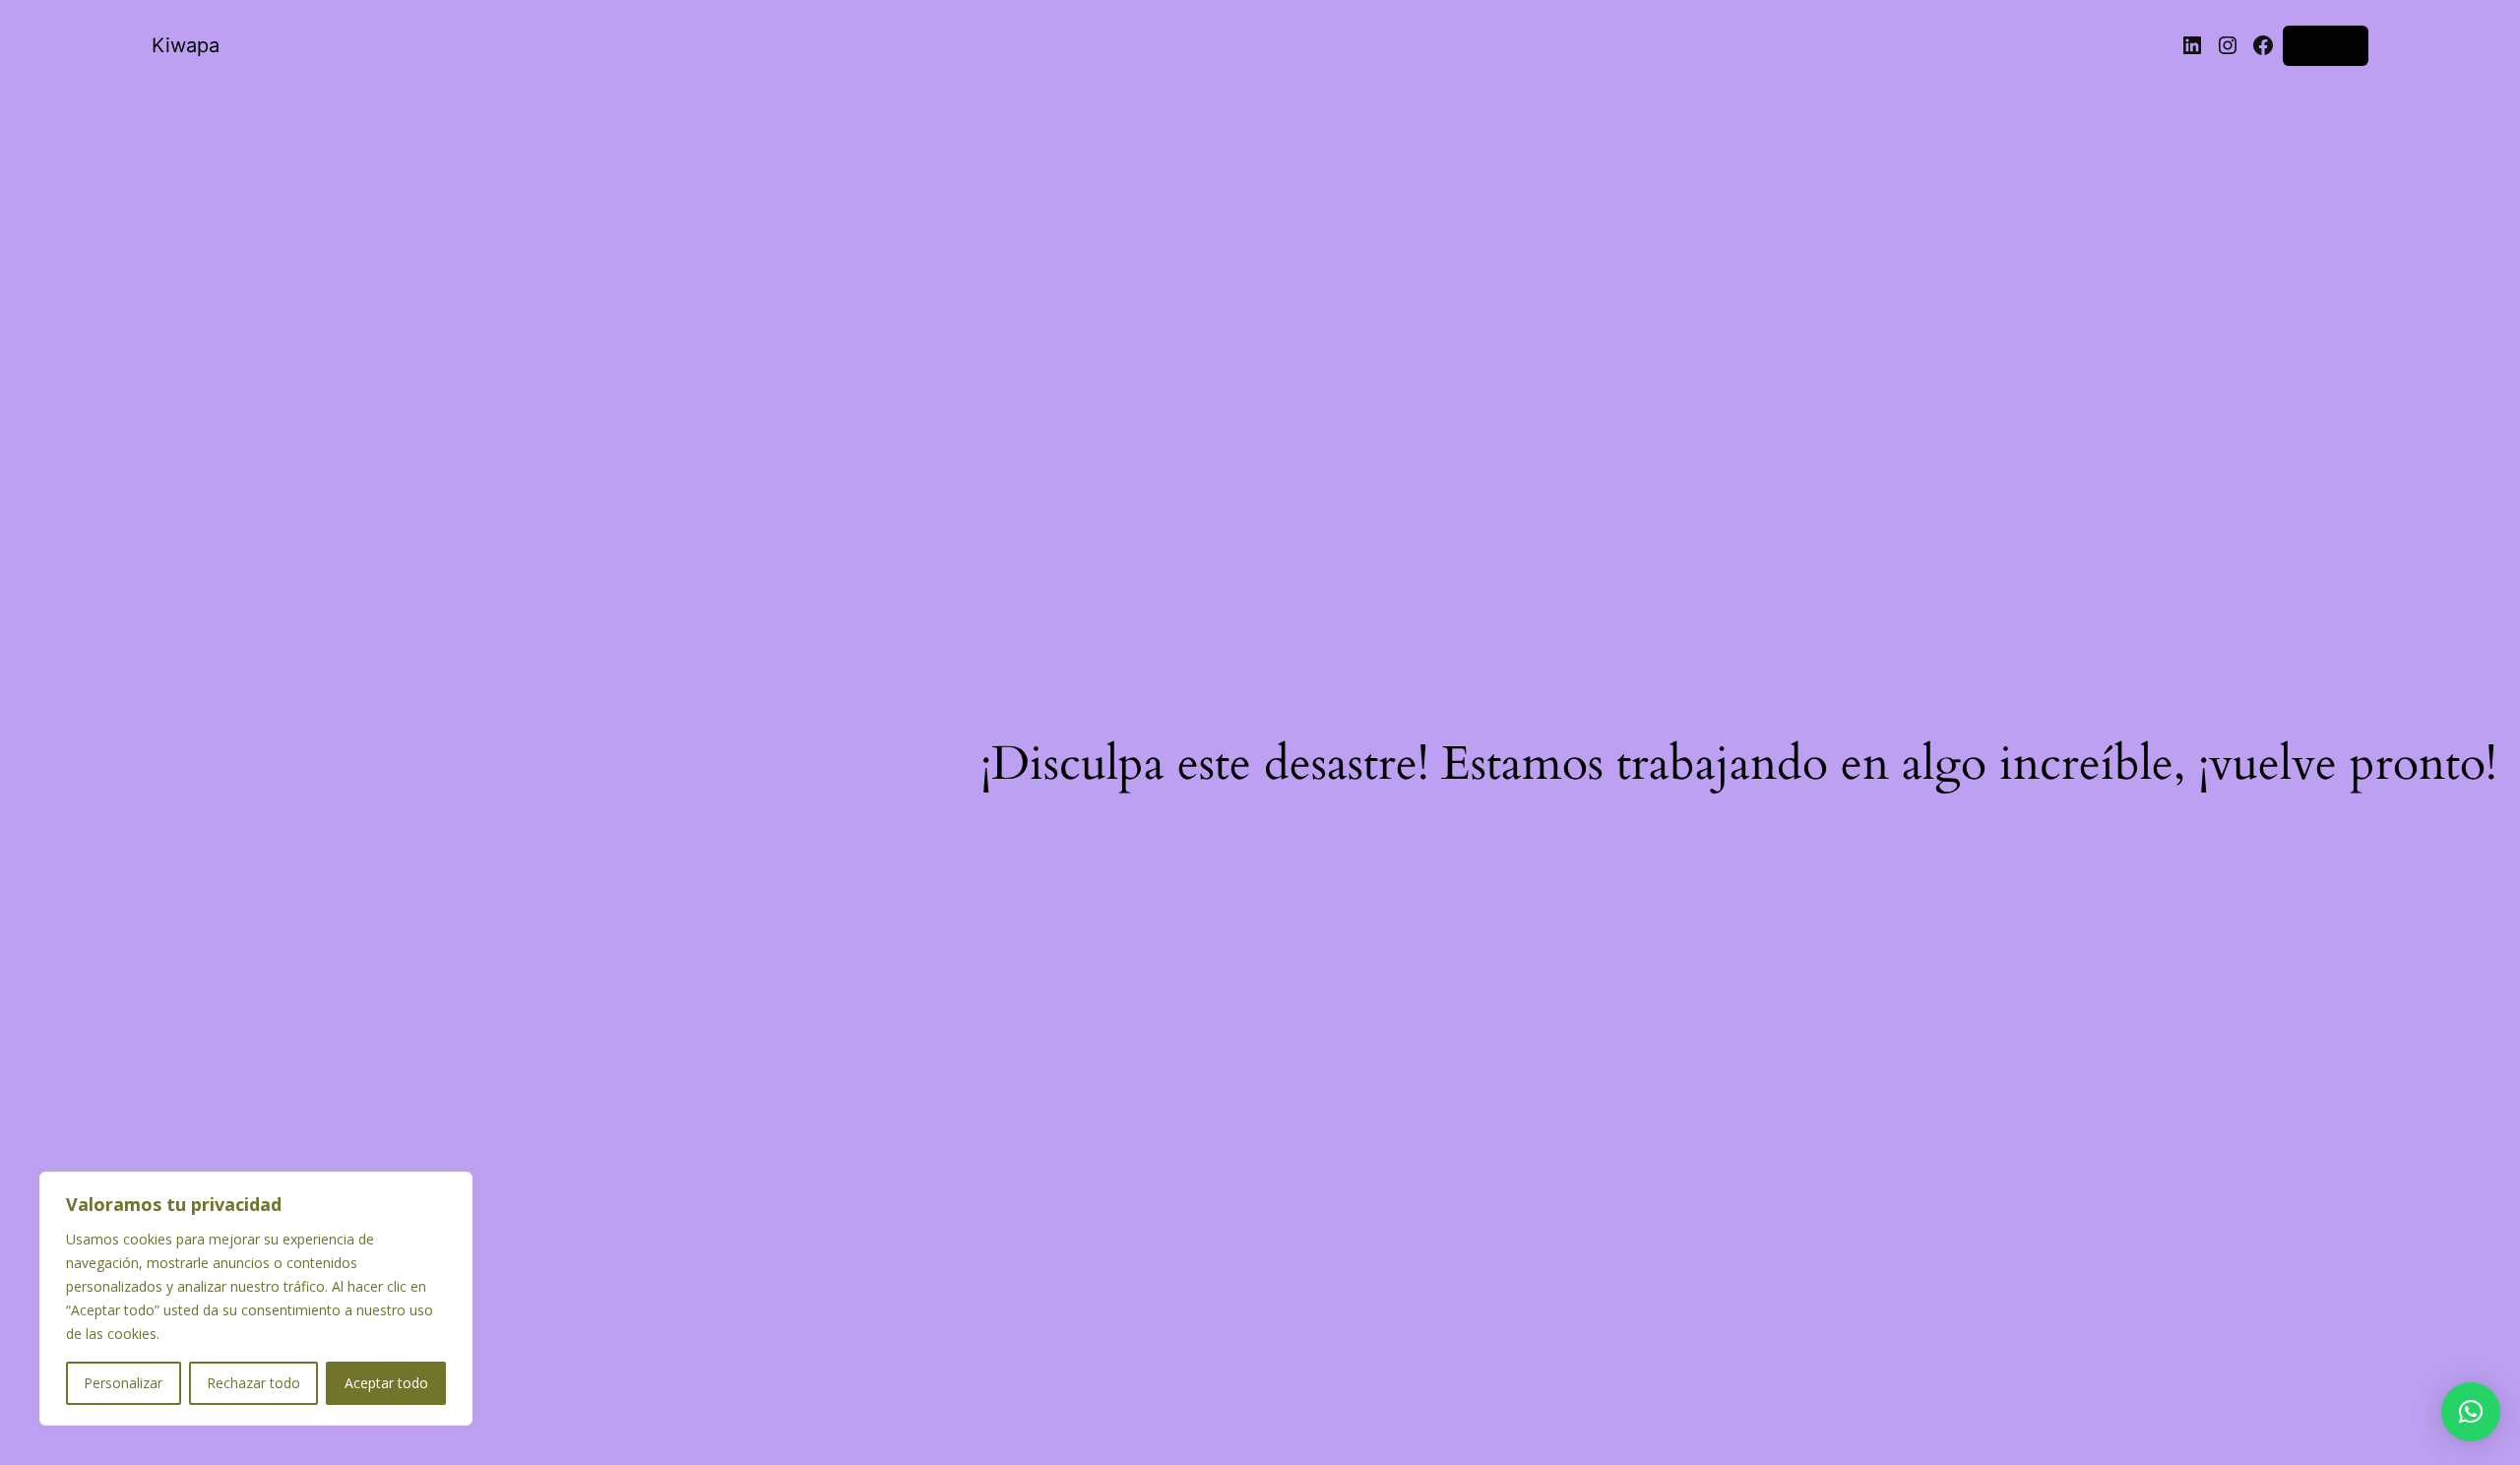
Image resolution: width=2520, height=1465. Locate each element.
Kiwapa (186, 45)
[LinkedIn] (2192, 45)
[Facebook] (2263, 45)
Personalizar (123, 1383)
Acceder (2326, 45)
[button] (2471, 1412)
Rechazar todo (253, 1383)
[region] (256, 1299)
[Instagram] (2228, 45)
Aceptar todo (386, 1383)
